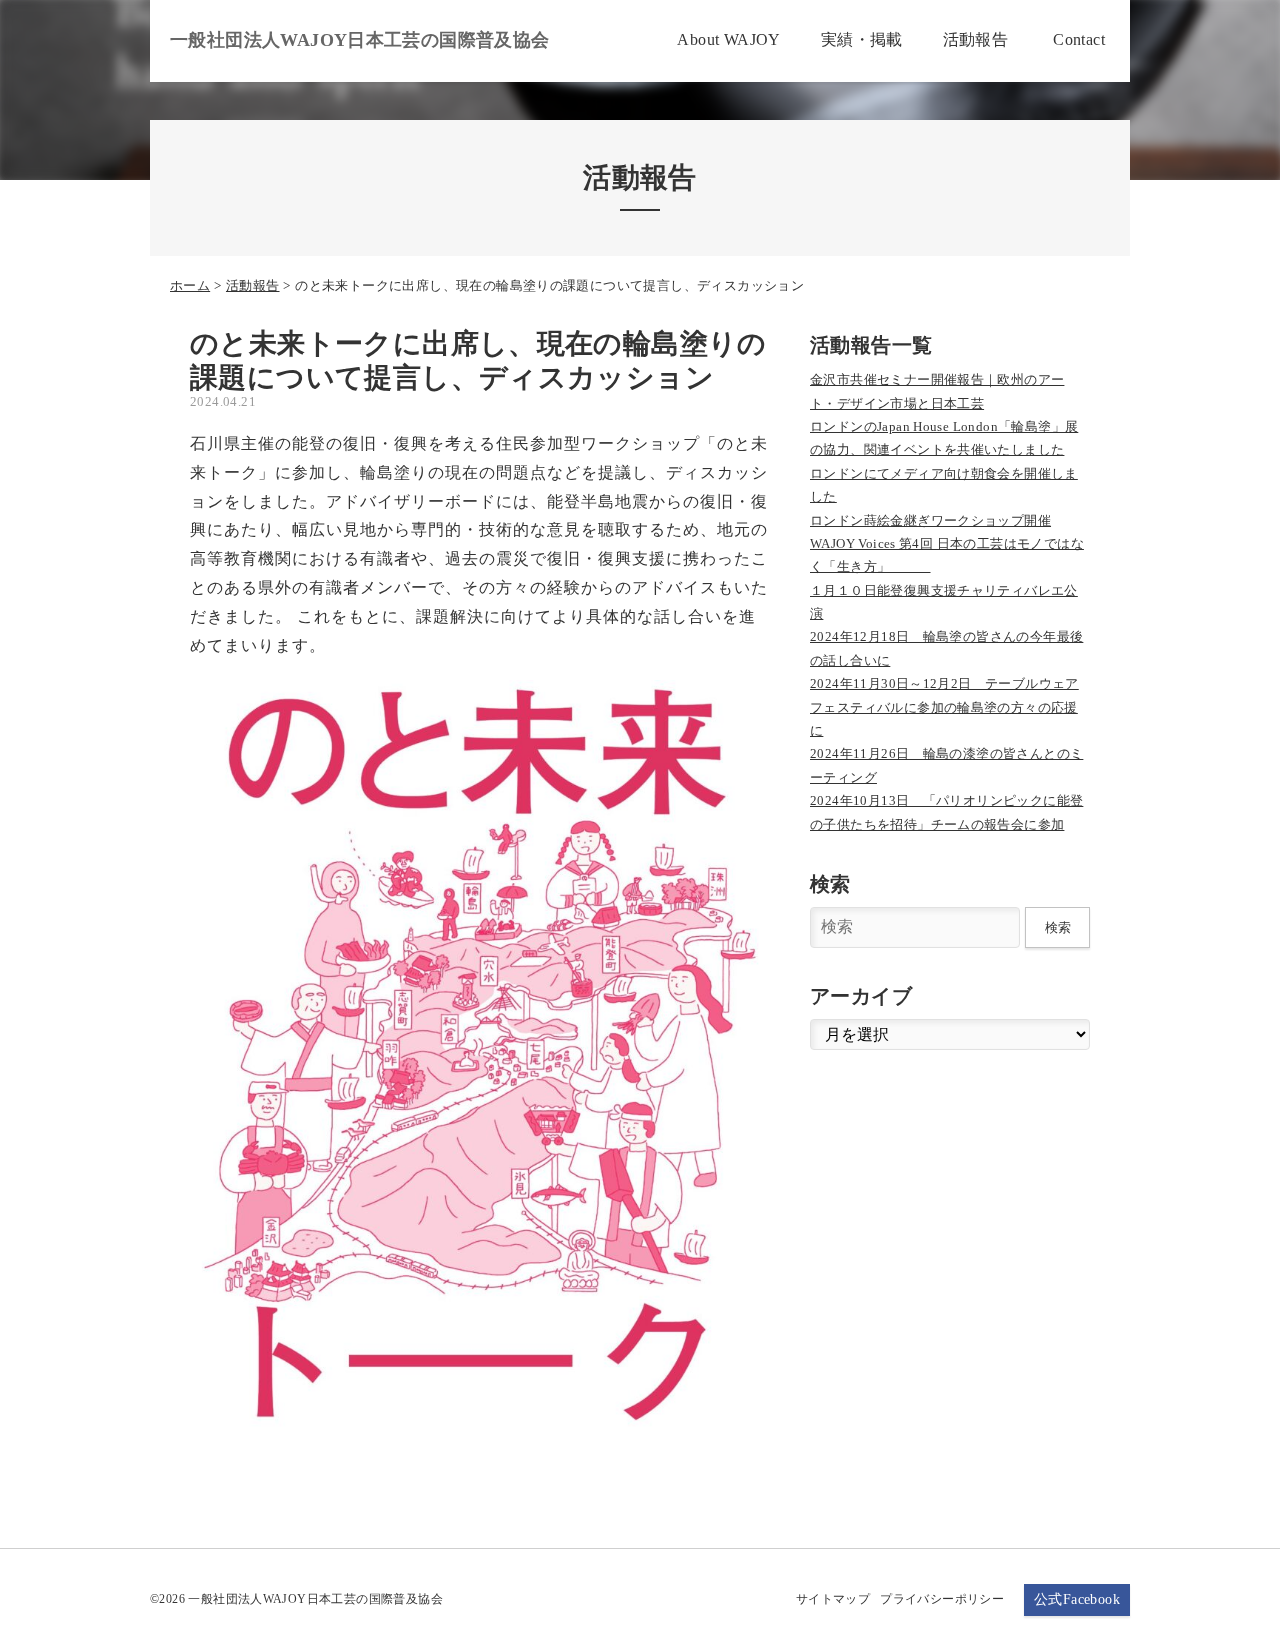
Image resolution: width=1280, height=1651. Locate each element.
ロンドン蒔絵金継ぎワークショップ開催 (930, 520)
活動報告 (253, 285)
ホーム (190, 285)
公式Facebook (1077, 1599)
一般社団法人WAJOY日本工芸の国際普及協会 (360, 40)
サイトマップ (833, 1599)
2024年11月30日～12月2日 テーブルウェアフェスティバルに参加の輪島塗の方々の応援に (944, 707)
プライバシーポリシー (942, 1599)
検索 (1058, 927)
